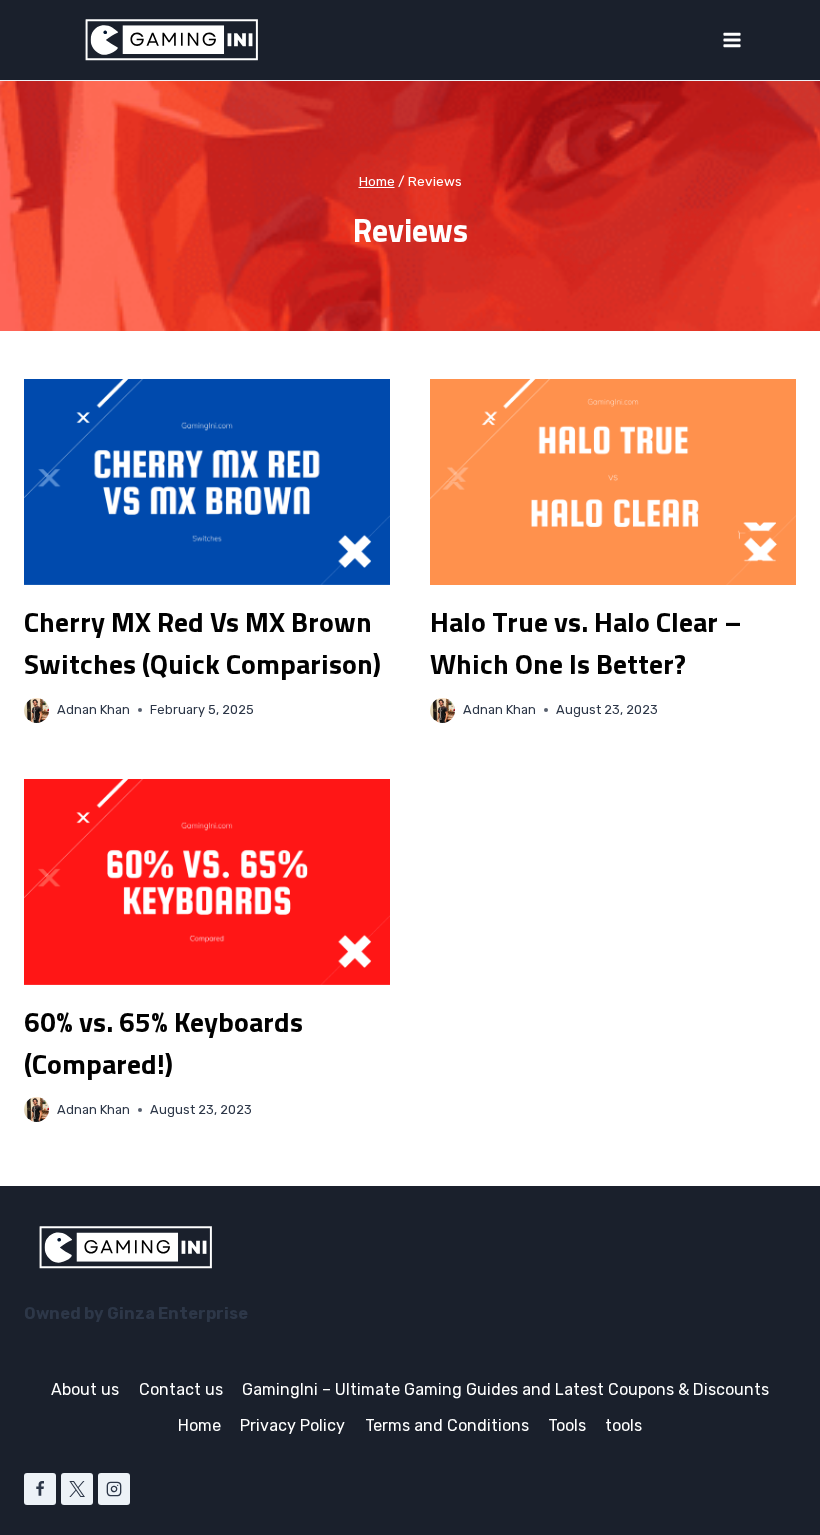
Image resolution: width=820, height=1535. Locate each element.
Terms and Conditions (447, 1425)
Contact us (181, 1389)
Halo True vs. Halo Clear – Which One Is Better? (586, 642)
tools (623, 1425)
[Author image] (36, 710)
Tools (567, 1425)
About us (85, 1389)
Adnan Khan (93, 709)
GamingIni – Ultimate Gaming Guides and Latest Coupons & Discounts (505, 1389)
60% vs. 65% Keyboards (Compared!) (163, 1042)
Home (199, 1425)
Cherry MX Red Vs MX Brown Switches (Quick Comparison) (202, 642)
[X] (77, 1489)
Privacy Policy (292, 1425)
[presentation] (207, 482)
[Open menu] (731, 39)
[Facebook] (40, 1489)
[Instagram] (114, 1489)
